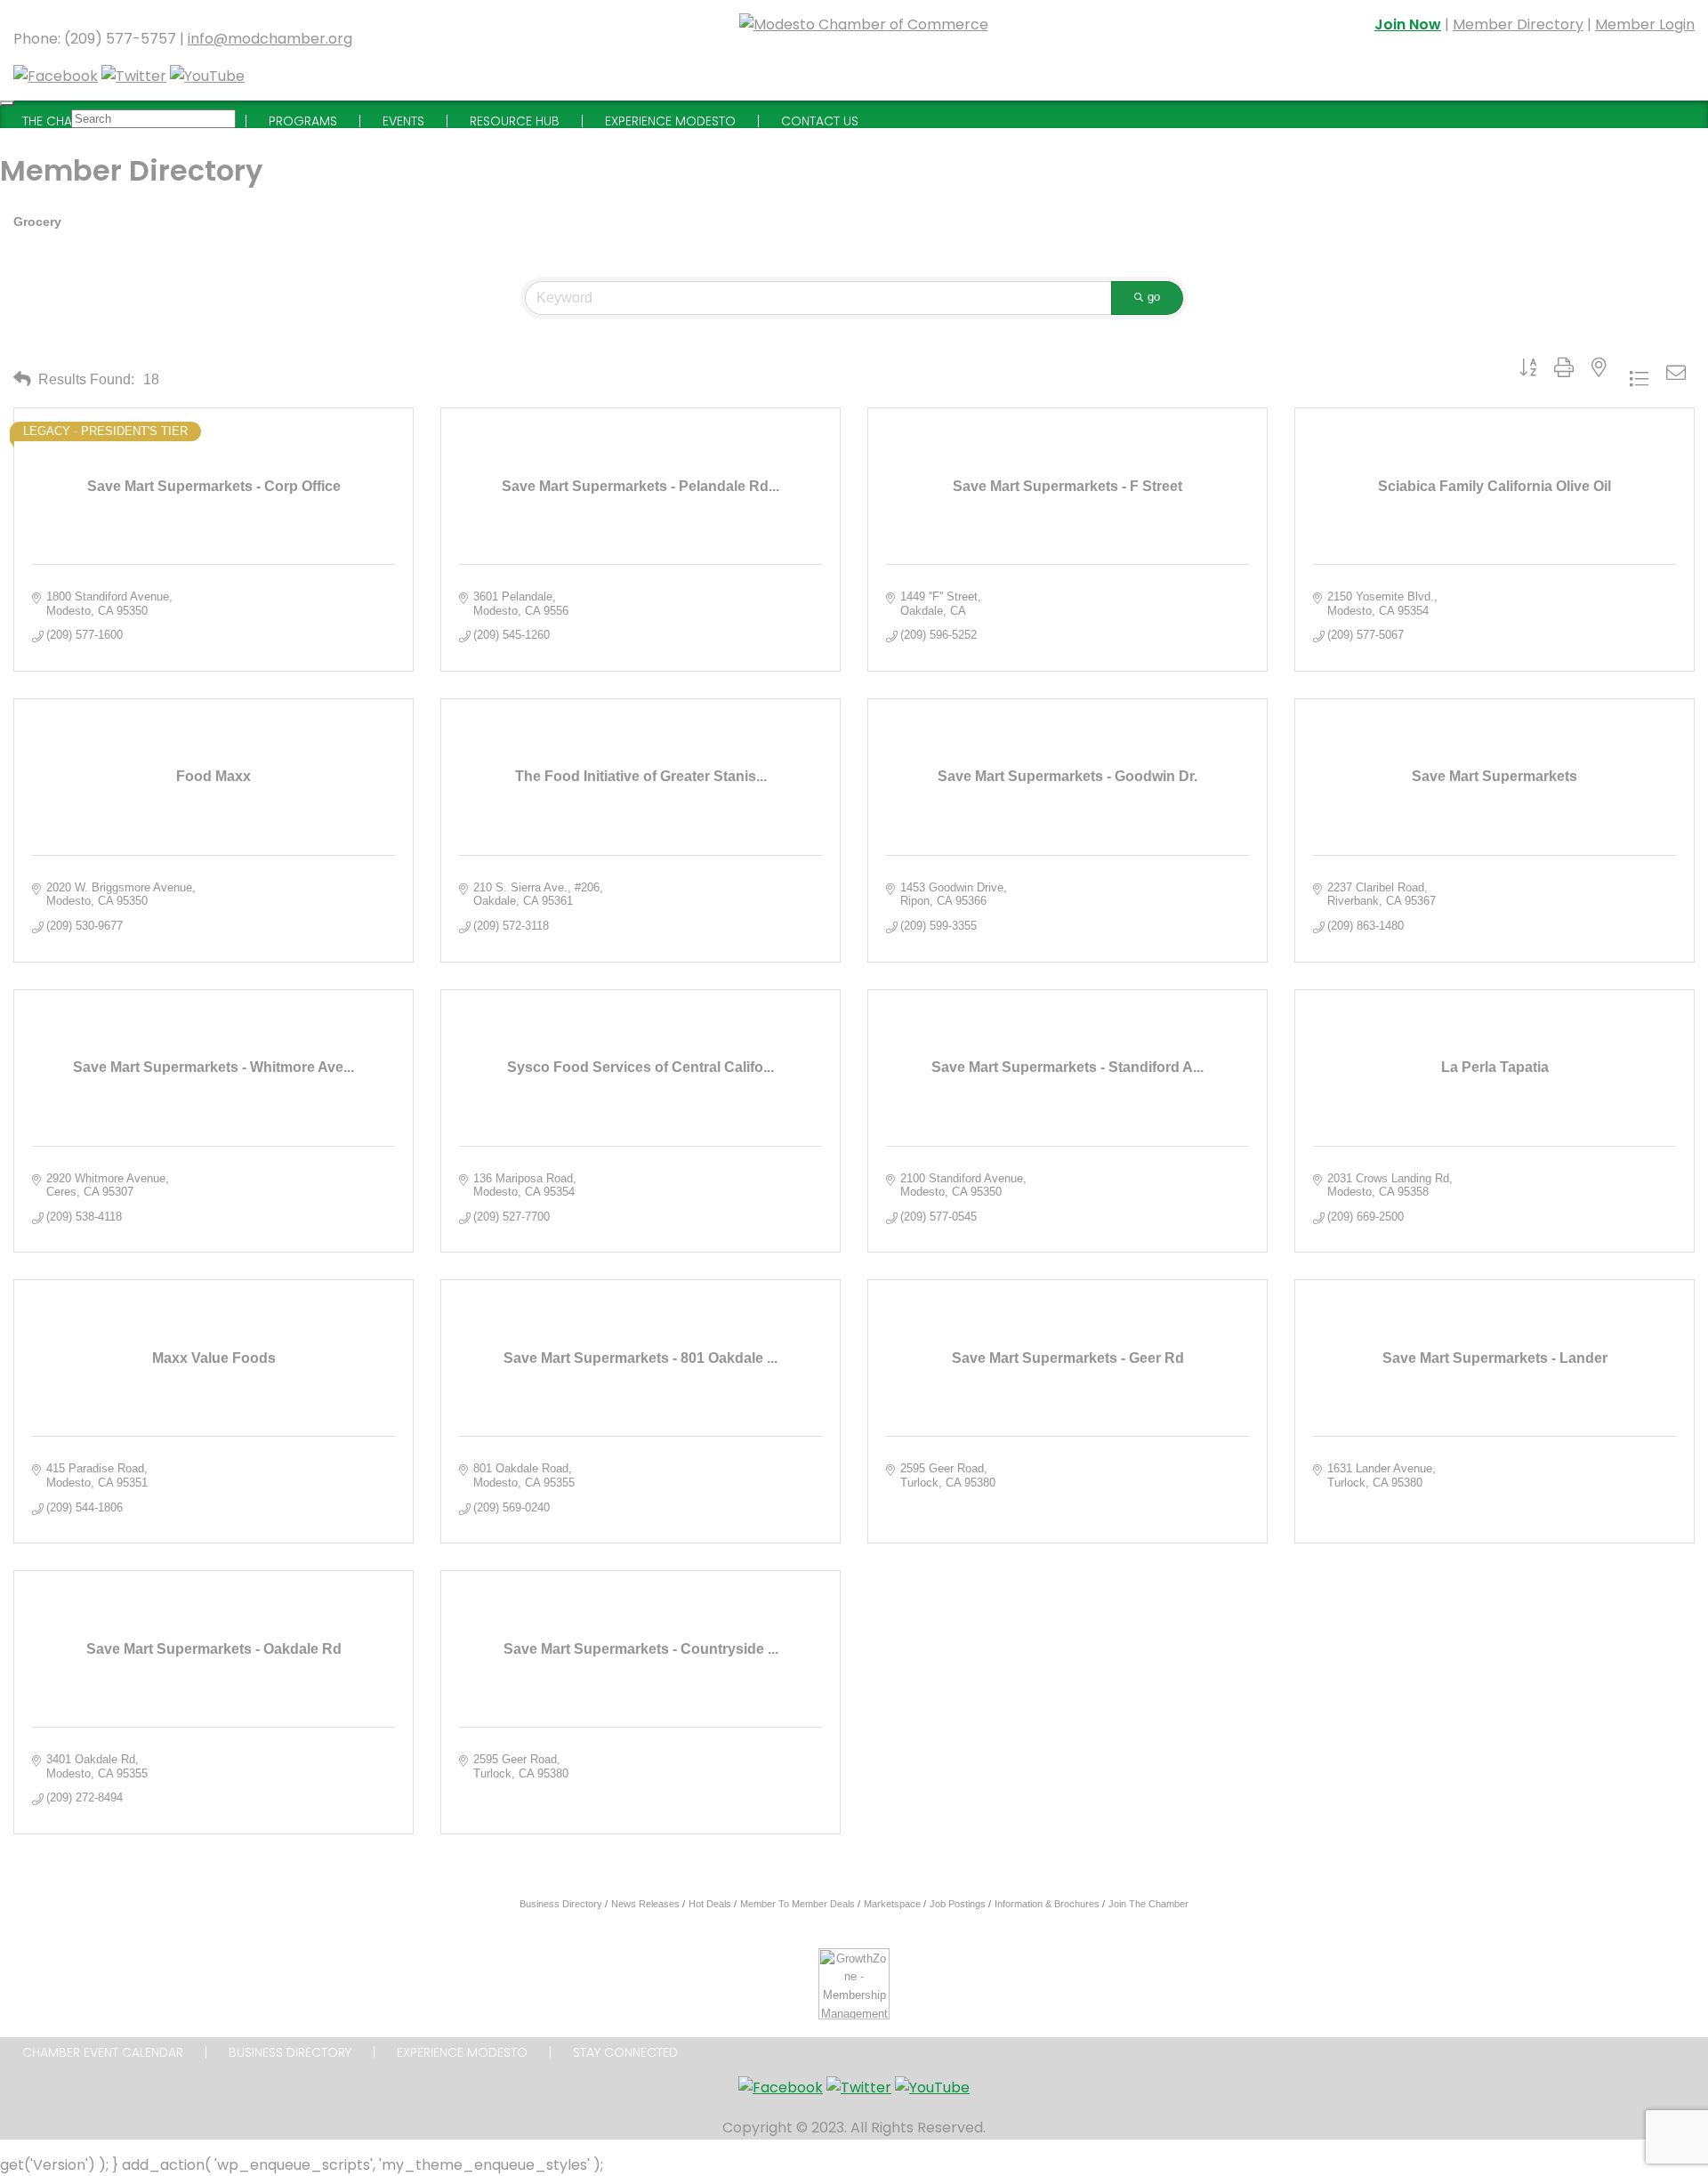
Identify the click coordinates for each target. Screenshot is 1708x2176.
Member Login (1645, 24)
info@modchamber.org (270, 39)
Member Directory (1518, 24)
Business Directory (561, 1904)
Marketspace (892, 1904)
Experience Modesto (462, 2052)
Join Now (1408, 24)
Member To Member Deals (798, 1904)
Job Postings (958, 1904)
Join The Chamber (1148, 1904)
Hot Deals (710, 1904)
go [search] (1154, 297)
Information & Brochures (1047, 1904)
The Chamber (63, 121)
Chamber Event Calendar (103, 2052)
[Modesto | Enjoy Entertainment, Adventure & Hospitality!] (864, 50)
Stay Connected (625, 2052)
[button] (22, 379)
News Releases (645, 1904)
